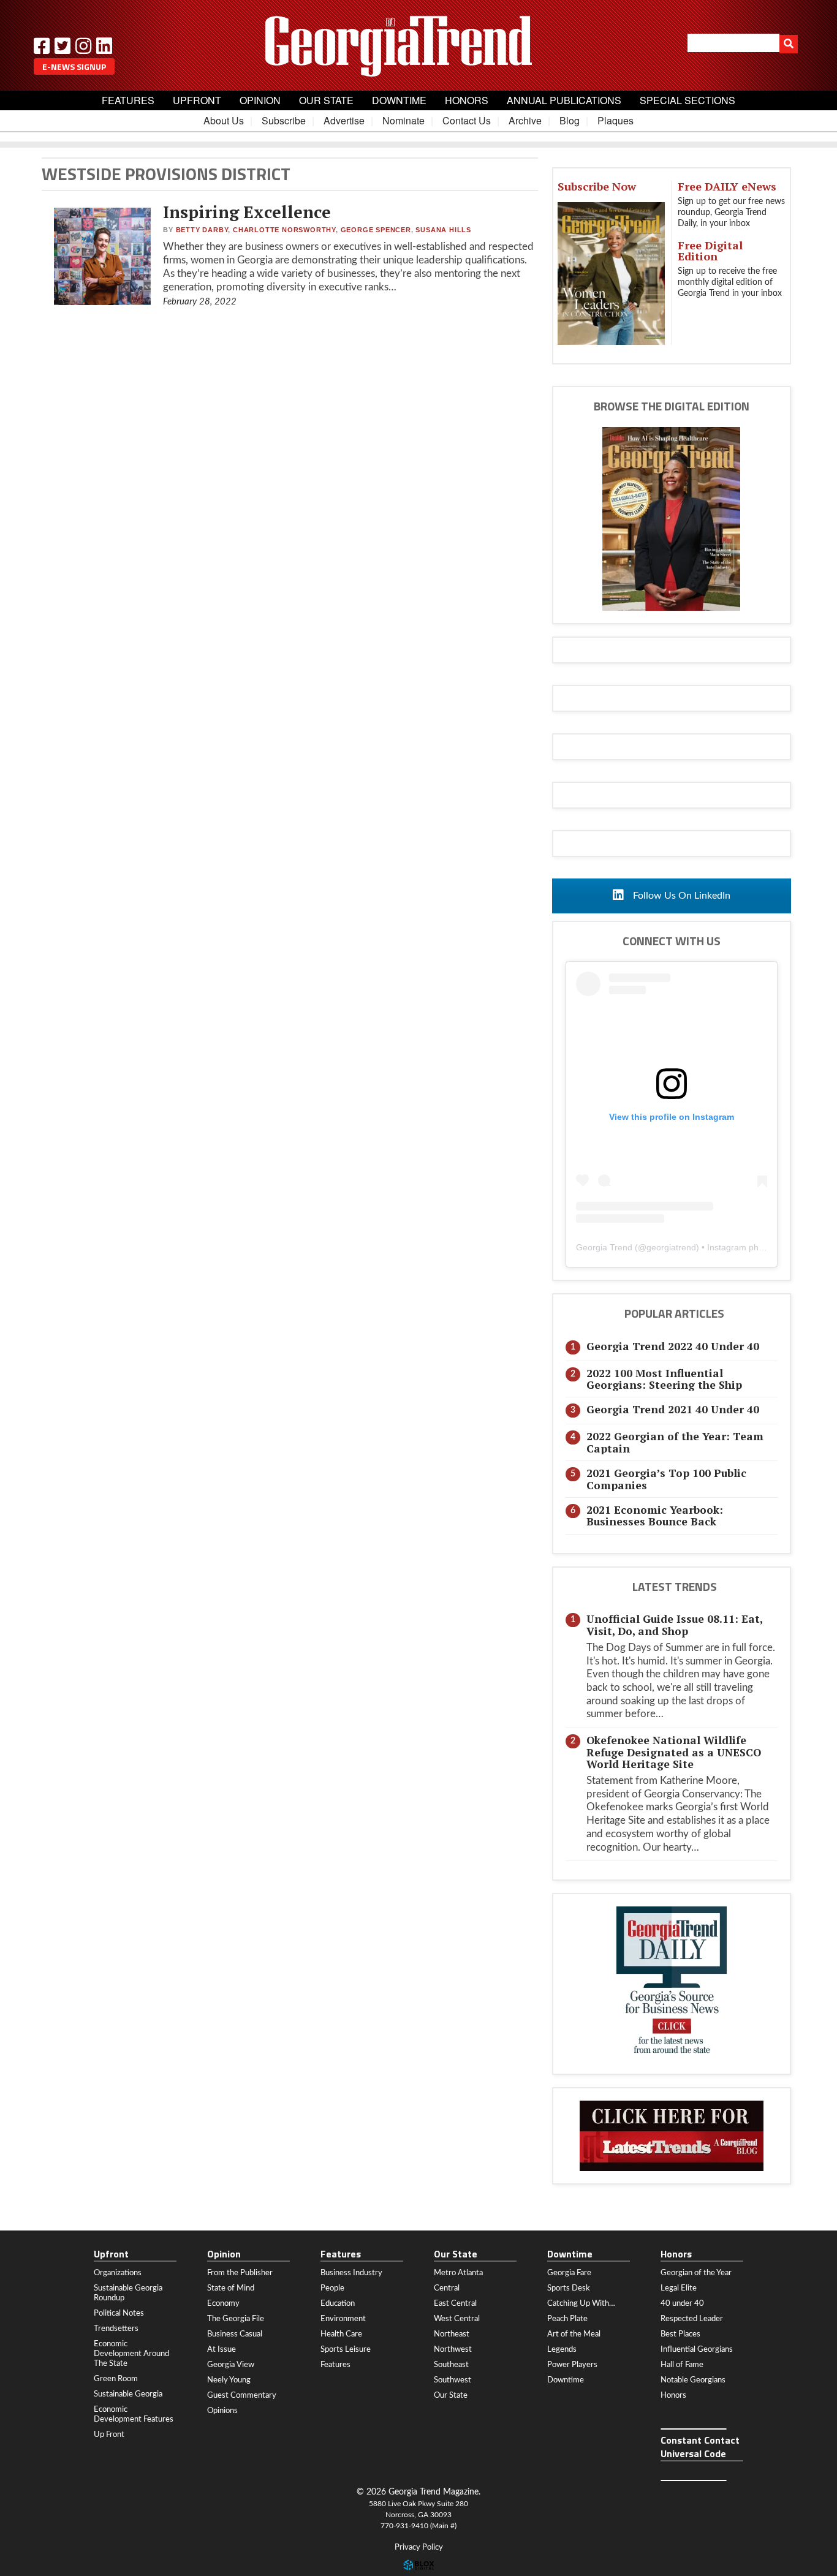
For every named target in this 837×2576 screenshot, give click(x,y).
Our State (326, 100)
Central (447, 2288)
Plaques (615, 120)
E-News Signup (74, 66)
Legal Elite (679, 2288)
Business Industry (351, 2273)
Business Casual (235, 2334)
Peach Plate (567, 2319)
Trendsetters (116, 2329)
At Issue (222, 2349)
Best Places (680, 2334)
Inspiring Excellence (247, 212)
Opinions (222, 2411)
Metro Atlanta (458, 2273)
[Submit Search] (789, 44)
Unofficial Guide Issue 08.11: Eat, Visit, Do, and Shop (674, 1625)
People (332, 2288)
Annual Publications (564, 100)
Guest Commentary (242, 2395)
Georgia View (231, 2365)
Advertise (344, 120)
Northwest (453, 2349)
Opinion (260, 100)
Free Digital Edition (710, 251)
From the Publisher (240, 2273)
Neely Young (229, 2380)
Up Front (109, 2434)
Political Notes (119, 2313)
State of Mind (231, 2288)
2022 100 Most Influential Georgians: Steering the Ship (664, 1379)
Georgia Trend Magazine (418, 46)
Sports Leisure (346, 2349)
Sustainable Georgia (128, 2394)
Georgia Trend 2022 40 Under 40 (673, 1346)
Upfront (197, 100)
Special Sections (687, 100)
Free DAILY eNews (727, 186)
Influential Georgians (697, 2349)
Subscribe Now (597, 186)
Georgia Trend (604, 1247)
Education (338, 2303)
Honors (467, 100)
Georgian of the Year (696, 2273)
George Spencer (376, 230)
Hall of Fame (682, 2365)
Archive (525, 120)
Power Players (572, 2365)
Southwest (453, 2380)
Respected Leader (692, 2319)
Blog (570, 120)
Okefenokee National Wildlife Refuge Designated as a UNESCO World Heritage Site (674, 1752)
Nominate (403, 120)
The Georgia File (236, 2319)
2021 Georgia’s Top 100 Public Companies (666, 1479)
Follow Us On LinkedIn (680, 896)
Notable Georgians (693, 2380)
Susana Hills (443, 230)
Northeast (452, 2334)
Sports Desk (569, 2288)
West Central (457, 2319)
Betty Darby (202, 230)
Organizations (118, 2273)
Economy (223, 2303)
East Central (455, 2303)
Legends (562, 2349)
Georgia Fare (569, 2273)
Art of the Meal (574, 2334)
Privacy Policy (419, 2548)
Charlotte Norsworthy (284, 230)
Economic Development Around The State (131, 2354)
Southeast (451, 2365)
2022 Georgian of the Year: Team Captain (675, 1442)
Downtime (399, 100)
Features (128, 100)
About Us (224, 120)
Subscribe (284, 120)
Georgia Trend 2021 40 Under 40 (673, 1409)
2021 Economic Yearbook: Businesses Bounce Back (655, 1516)
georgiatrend (671, 1247)
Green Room (116, 2379)
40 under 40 (682, 2303)
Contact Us (467, 120)
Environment (343, 2319)
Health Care (341, 2334)
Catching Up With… (581, 2303)
